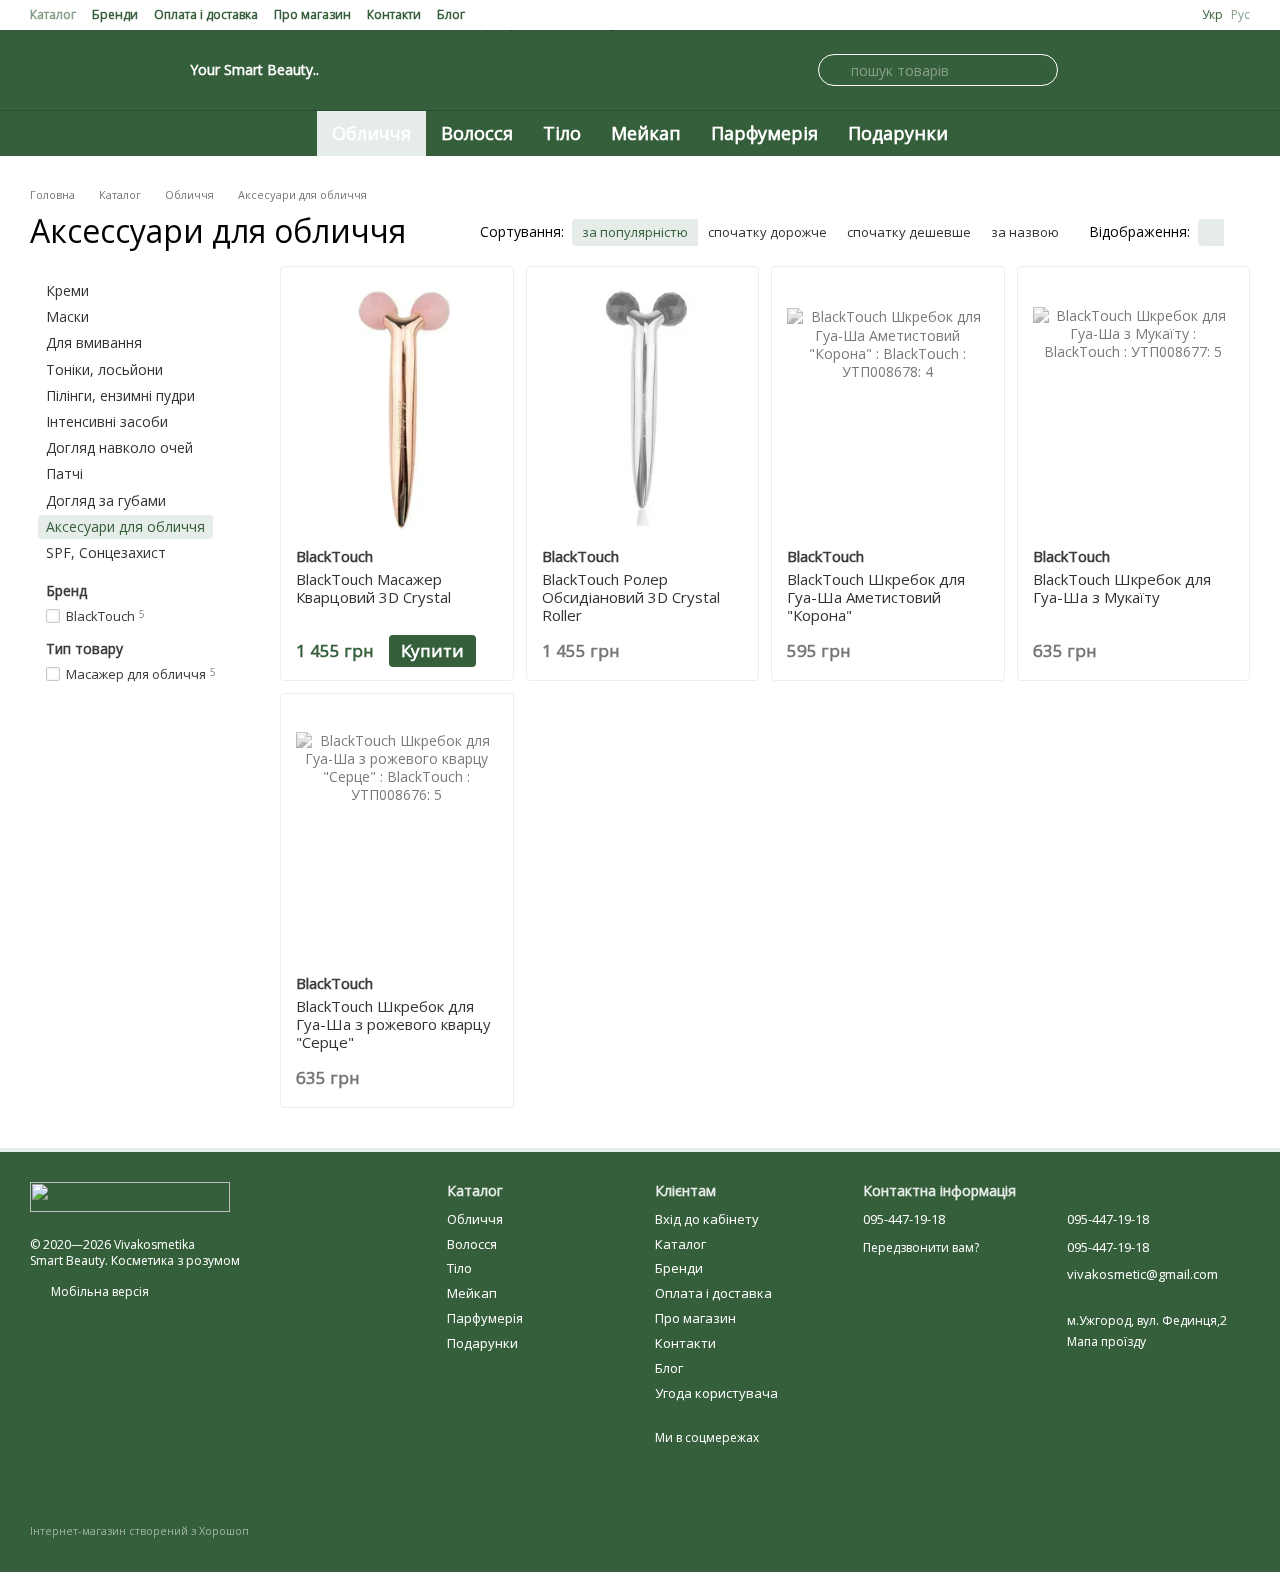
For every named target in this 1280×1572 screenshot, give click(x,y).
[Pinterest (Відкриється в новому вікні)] (86, 70)
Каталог (53, 14)
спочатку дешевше (909, 232)
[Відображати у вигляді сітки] (1211, 233)
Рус (1240, 15)
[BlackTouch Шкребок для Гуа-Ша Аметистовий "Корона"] (888, 407)
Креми (67, 290)
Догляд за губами (106, 500)
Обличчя (371, 133)
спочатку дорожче (767, 232)
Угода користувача (716, 1393)
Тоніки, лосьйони (104, 369)
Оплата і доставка (206, 14)
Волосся (477, 133)
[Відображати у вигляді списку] (1237, 233)
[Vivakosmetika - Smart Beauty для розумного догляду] (130, 1196)
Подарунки (898, 133)
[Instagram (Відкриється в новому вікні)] (38, 70)
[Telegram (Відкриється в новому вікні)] (110, 70)
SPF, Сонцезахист (106, 552)
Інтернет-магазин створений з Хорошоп (139, 1531)
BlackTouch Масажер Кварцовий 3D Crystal (373, 588)
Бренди (115, 14)
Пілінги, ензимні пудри (120, 395)
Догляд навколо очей (119, 448)
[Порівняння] (1190, 70)
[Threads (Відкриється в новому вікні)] (158, 70)
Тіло (562, 133)
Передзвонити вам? (921, 1248)
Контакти (394, 14)
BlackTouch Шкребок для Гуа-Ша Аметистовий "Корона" (876, 597)
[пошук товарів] (834, 70)
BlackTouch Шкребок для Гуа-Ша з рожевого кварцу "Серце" (393, 1024)
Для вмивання (94, 343)
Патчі (64, 474)
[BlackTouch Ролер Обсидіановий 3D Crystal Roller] (643, 407)
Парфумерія (764, 133)
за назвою (1025, 232)
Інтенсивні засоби (107, 421)
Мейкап (646, 133)
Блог (451, 14)
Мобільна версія (98, 1291)
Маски (67, 317)
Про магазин (312, 14)
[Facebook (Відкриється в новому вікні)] (62, 70)
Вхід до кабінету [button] (707, 1219)
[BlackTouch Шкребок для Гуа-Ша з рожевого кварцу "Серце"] (397, 834)
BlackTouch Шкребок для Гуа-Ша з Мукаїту (1122, 588)
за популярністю (635, 232)
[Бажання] (1238, 70)
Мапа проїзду (1106, 1341)
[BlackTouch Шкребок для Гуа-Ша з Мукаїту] (1134, 407)
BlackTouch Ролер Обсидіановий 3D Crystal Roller (631, 597)
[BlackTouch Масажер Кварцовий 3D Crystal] (397, 407)
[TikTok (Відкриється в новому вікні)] (134, 70)
